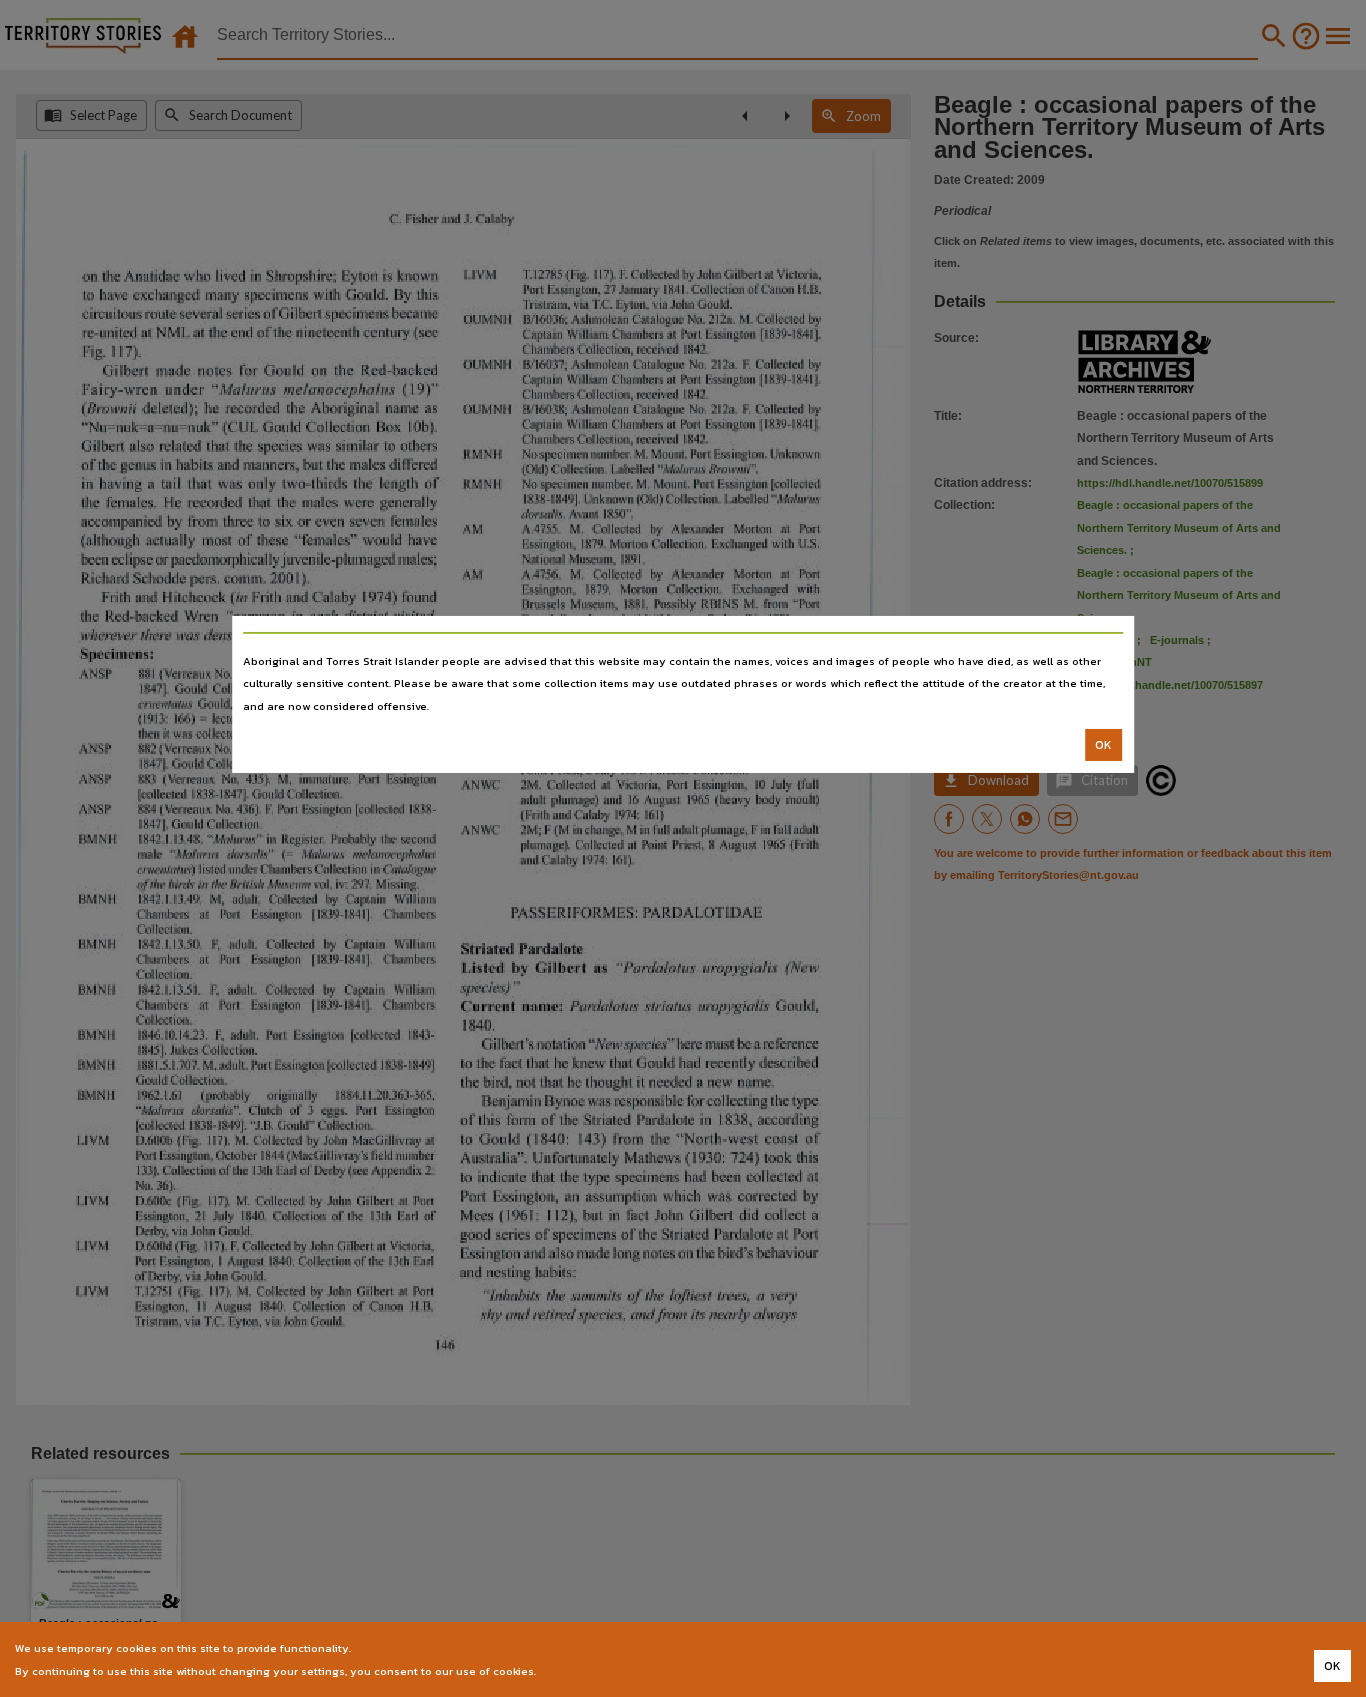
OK (1103, 745)
